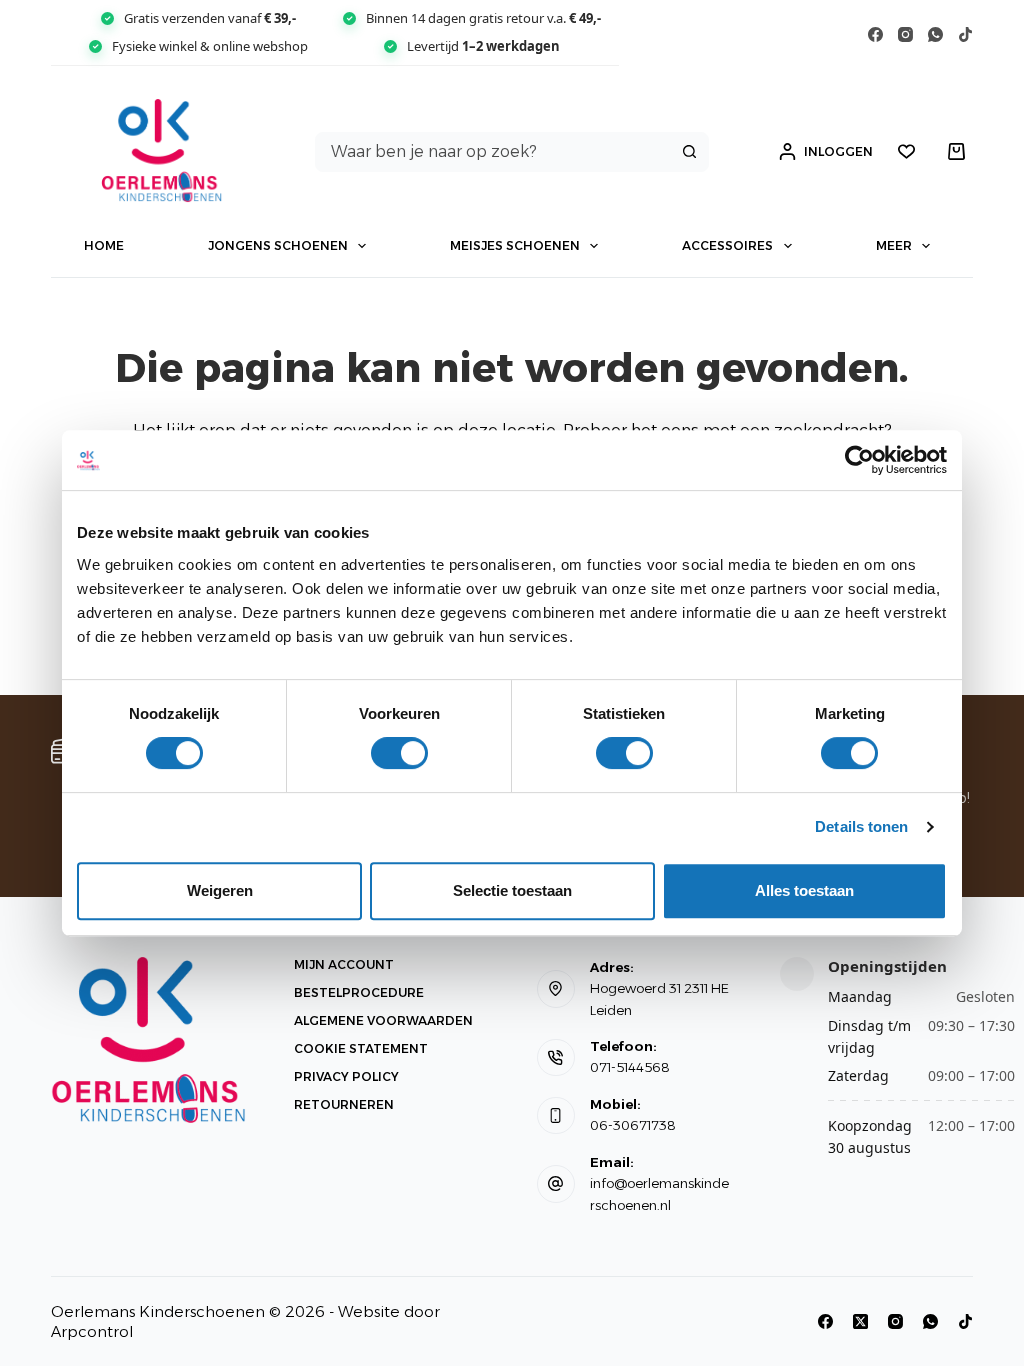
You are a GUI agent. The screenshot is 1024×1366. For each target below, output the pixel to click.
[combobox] (493, 152)
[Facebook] (875, 34)
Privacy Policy (346, 1076)
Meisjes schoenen (515, 245)
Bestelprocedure (359, 992)
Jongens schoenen (278, 245)
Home (104, 245)
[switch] (399, 753)
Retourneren (344, 1104)
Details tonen (861, 826)
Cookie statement (361, 1048)
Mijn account (344, 964)
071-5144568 (630, 1067)
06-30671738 (633, 1125)
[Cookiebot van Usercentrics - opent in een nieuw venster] (859, 460)
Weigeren (220, 890)
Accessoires (727, 245)
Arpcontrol (92, 1331)
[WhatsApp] (935, 34)
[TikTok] (965, 34)
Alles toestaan (804, 890)
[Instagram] (905, 34)
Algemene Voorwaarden (383, 1020)
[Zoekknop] (689, 152)
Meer (894, 245)
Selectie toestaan (512, 890)
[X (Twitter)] (860, 1321)
